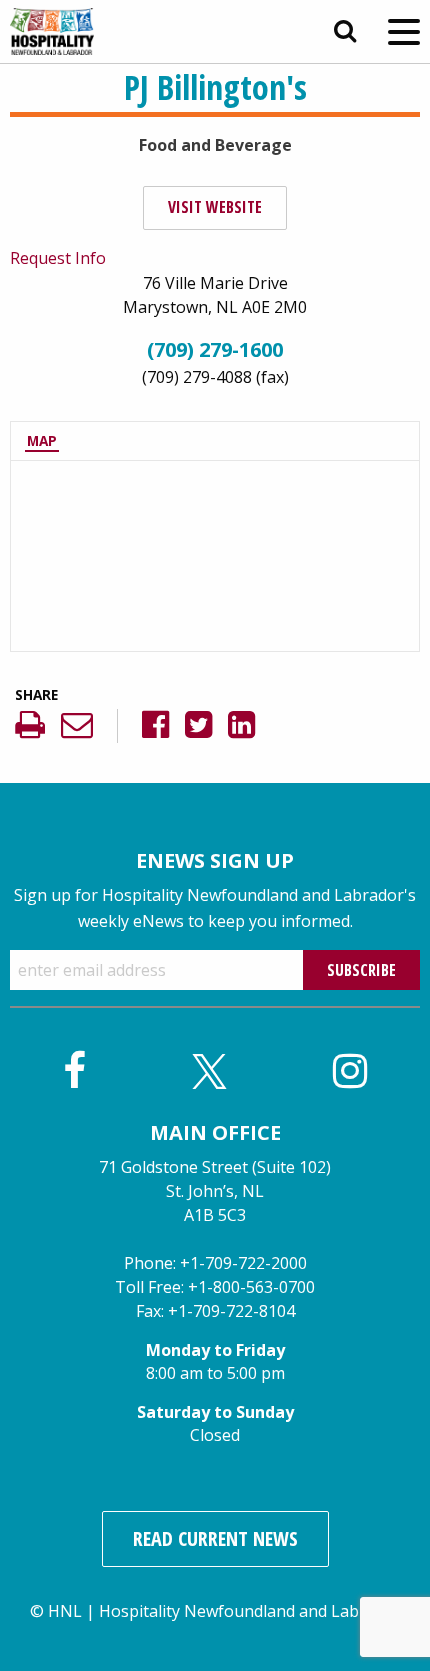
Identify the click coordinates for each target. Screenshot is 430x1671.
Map (42, 440)
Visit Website (215, 207)
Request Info (58, 258)
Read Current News (215, 1538)
